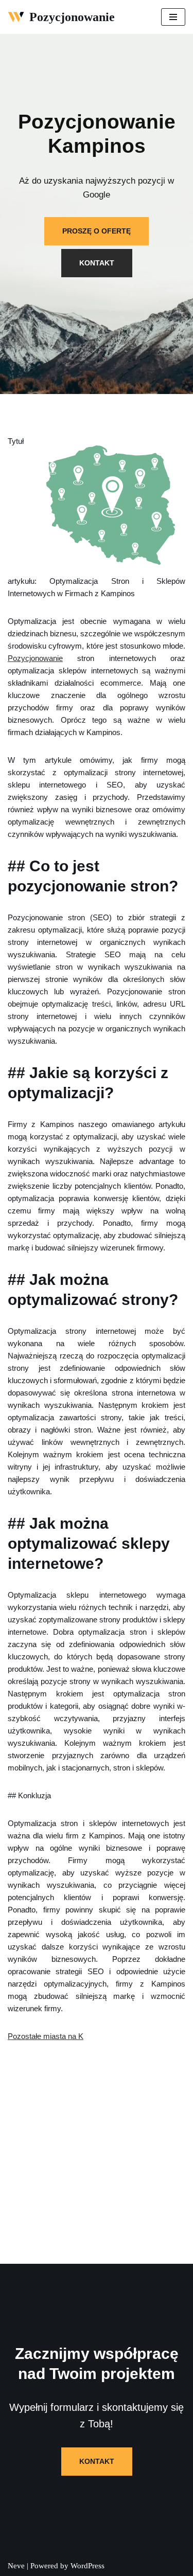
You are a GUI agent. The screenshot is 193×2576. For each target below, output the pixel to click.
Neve (16, 2566)
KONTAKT (97, 263)
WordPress (87, 2566)
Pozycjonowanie (35, 658)
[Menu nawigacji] (173, 17)
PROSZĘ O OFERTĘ (97, 231)
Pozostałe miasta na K (46, 2036)
